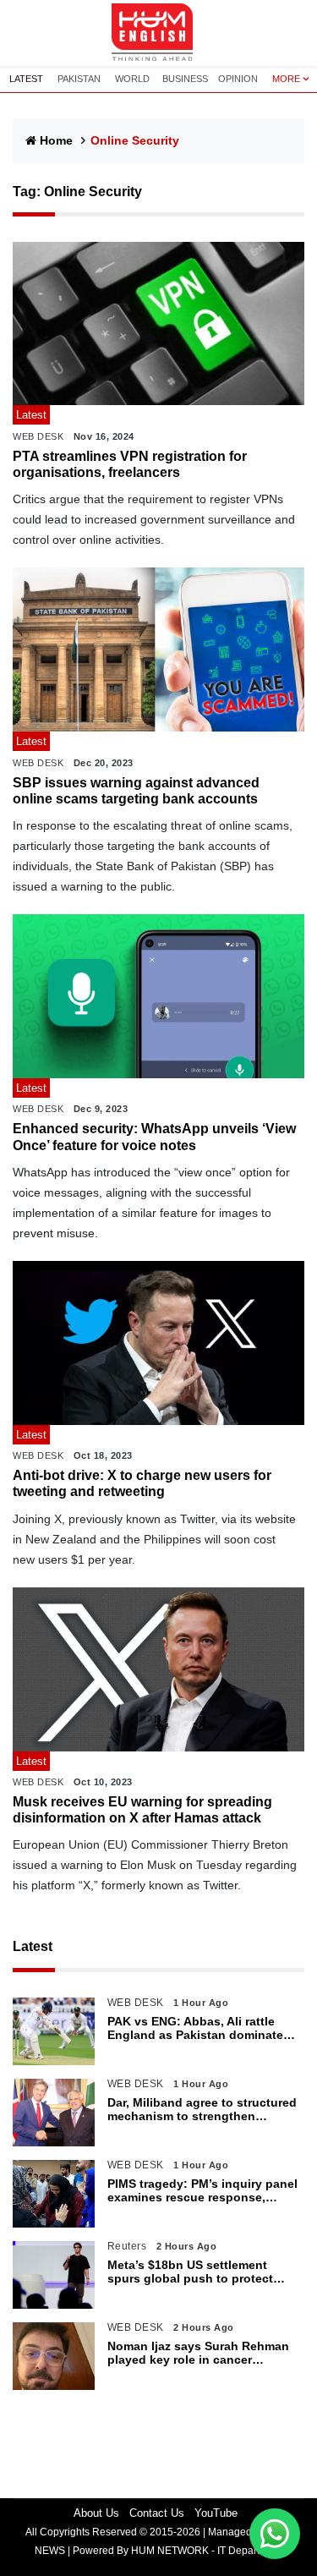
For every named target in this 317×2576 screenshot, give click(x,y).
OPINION (238, 79)
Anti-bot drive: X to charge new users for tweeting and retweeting (142, 1483)
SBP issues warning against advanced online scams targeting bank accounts (136, 791)
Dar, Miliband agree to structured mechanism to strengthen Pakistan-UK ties (202, 2110)
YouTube (216, 2513)
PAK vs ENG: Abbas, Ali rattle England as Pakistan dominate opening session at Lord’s (195, 2029)
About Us (96, 2513)
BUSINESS (185, 79)
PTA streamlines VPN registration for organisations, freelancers (130, 464)
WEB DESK (38, 436)
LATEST (26, 79)
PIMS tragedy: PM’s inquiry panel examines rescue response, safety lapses (202, 2191)
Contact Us (157, 2513)
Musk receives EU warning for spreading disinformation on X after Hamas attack (142, 1810)
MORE (286, 79)
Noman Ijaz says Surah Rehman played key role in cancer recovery (198, 2354)
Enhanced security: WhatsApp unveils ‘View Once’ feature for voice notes (154, 1137)
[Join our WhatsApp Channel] (275, 2534)
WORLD (132, 79)
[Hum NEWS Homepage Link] (159, 33)
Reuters (127, 2246)
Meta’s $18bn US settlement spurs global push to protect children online (190, 2272)
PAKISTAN (79, 79)
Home (56, 140)
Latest (33, 1946)
